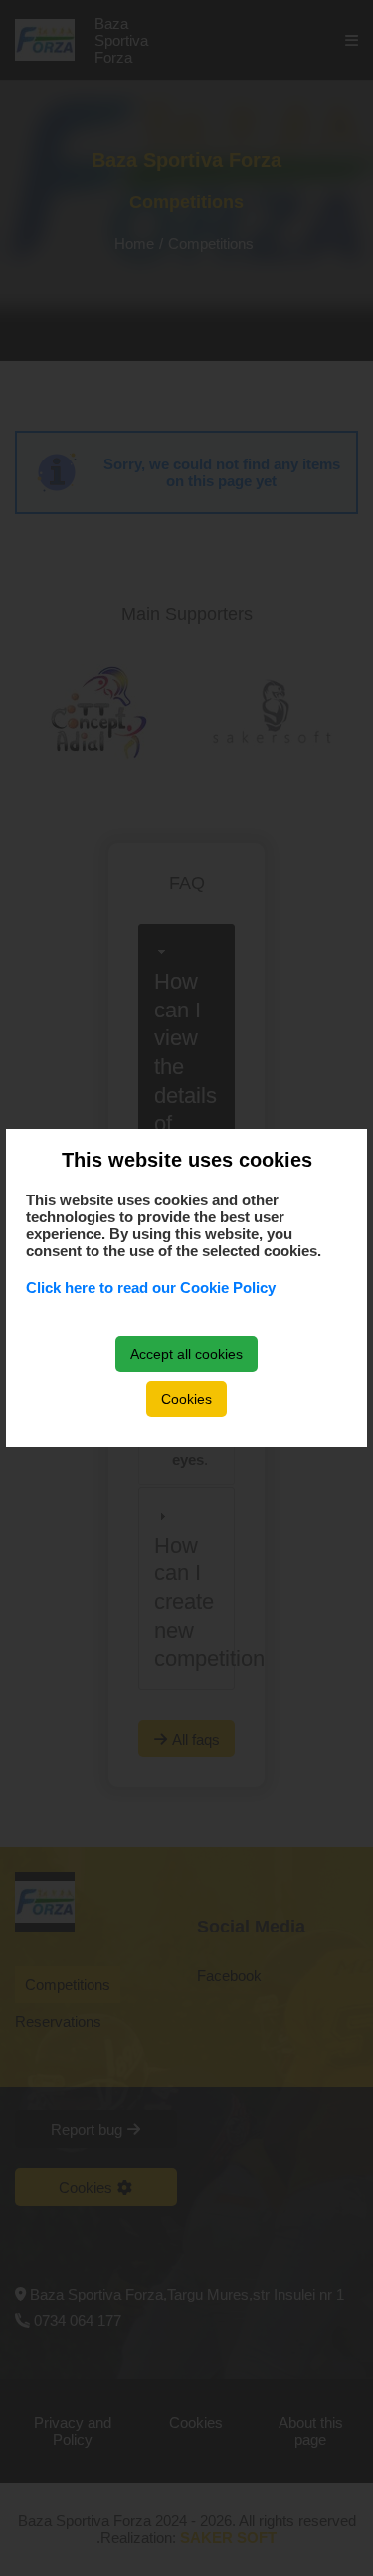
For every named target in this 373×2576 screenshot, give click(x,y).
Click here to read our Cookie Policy (151, 1288)
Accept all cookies (186, 1354)
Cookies (186, 1399)
